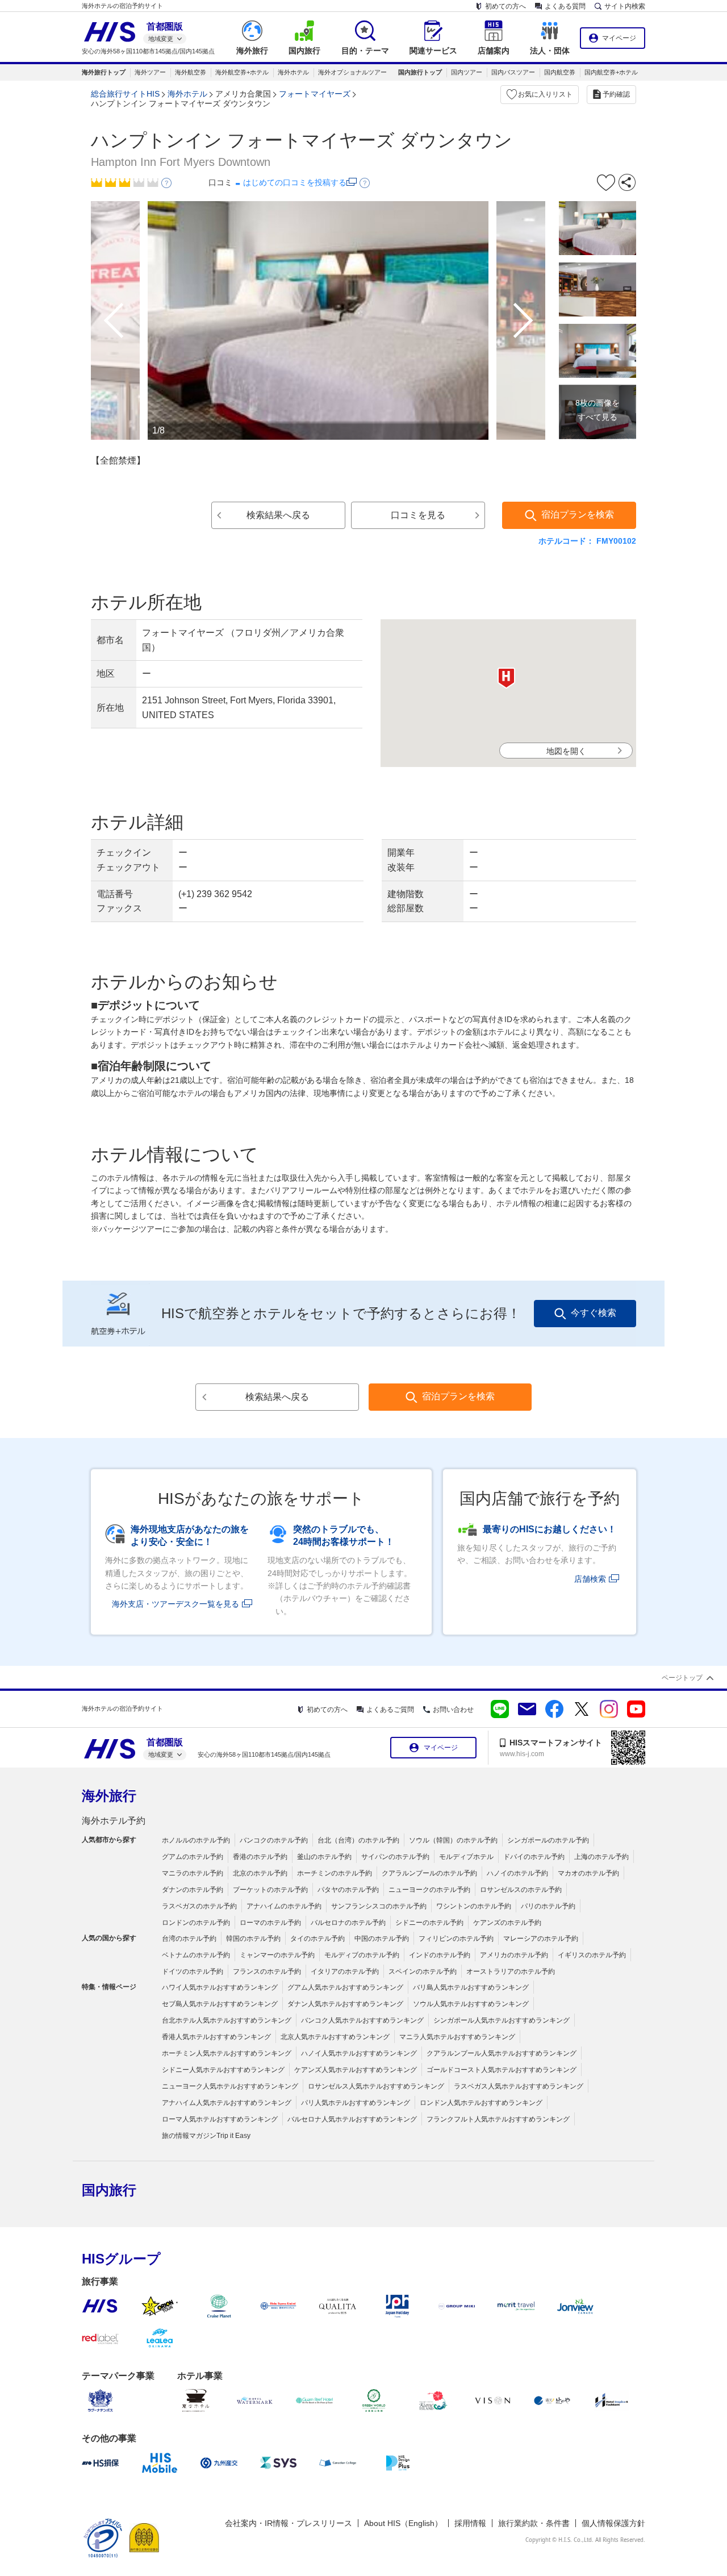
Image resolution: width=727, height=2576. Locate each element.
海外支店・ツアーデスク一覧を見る (176, 1604)
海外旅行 (109, 1796)
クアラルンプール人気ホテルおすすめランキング (502, 2053)
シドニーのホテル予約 (429, 1923)
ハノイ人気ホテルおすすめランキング (359, 2053)
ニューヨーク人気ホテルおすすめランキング (230, 2086)
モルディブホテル (466, 1857)
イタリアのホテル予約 (345, 1971)
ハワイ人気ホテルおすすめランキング (220, 1987)
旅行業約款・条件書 (534, 2523)
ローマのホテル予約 (270, 1923)
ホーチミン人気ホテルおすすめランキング (227, 2053)
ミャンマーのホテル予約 (277, 1955)
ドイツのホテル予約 (193, 1971)
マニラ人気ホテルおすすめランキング (457, 2037)
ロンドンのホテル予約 (196, 1923)
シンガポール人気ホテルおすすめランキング (502, 2020)
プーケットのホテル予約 (270, 1890)
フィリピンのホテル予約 (456, 1939)
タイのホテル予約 (317, 1939)
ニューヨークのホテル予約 (429, 1890)
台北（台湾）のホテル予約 (358, 1840)
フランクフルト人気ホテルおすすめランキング (498, 2119)
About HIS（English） (403, 2523)
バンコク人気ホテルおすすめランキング (362, 2020)
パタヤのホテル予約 (348, 1890)
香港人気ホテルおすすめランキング (216, 2037)
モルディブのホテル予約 (362, 1955)
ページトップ (682, 1678)
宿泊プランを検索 (578, 514)
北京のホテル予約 (260, 1873)
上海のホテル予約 (601, 1857)
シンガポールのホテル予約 (548, 1840)
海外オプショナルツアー (352, 72)
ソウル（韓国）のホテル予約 (453, 1840)
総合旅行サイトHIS (125, 94)
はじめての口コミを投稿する (295, 182)
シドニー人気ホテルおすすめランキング (223, 2070)
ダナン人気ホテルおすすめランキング (345, 2004)
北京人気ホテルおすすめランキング (335, 2037)
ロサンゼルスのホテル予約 (521, 1890)
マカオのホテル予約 (588, 1873)
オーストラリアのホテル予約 (511, 1971)
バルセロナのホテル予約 (348, 1923)
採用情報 (470, 2523)
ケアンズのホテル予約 (507, 1923)
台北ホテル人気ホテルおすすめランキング (227, 2020)
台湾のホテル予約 (189, 1939)
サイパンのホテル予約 (395, 1857)
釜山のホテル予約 (324, 1857)
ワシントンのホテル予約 (474, 1906)
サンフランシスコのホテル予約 (379, 1906)
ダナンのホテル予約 (193, 1890)
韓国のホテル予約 (253, 1939)
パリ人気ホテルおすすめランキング (356, 2103)
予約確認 (616, 94)
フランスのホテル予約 (267, 1971)
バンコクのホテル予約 (274, 1840)
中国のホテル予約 (382, 1939)
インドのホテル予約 (440, 1955)
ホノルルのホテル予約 (196, 1840)
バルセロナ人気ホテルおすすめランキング (352, 2119)
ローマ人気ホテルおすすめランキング (220, 2119)
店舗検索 (590, 1579)
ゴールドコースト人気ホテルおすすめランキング (502, 2070)
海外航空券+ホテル (242, 72)
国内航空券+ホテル (611, 72)
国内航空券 (560, 72)
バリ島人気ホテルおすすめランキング (471, 1987)
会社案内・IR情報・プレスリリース (289, 2523)
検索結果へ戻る (278, 515)
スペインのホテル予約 (423, 1971)
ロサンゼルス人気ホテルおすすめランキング (376, 2086)
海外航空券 (191, 72)
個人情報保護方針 (613, 2523)
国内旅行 (109, 2190)
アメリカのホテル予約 (514, 1955)
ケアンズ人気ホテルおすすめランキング (356, 2070)
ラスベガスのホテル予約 (199, 1906)
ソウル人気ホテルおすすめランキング (471, 2004)
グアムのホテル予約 (193, 1857)
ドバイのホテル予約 (534, 1857)
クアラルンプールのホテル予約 (429, 1873)
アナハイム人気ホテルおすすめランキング (227, 2103)
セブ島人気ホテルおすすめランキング (220, 2004)
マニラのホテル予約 (193, 1873)
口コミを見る (418, 515)
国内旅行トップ (420, 72)
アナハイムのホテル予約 (284, 1906)
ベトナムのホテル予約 (196, 1955)
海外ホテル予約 (114, 1821)
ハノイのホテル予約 (517, 1873)
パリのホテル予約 (548, 1906)
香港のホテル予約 (260, 1857)
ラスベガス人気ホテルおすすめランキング (519, 2086)
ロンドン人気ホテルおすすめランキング (481, 2103)
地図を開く (566, 751)
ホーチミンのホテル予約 (335, 1873)
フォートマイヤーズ (315, 94)
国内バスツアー (513, 72)
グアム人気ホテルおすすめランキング (345, 1987)
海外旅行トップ (104, 72)
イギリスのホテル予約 (592, 1955)
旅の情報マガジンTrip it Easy (206, 2136)
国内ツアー (467, 72)
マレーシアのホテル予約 (541, 1939)
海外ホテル (293, 72)
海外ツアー (150, 72)
